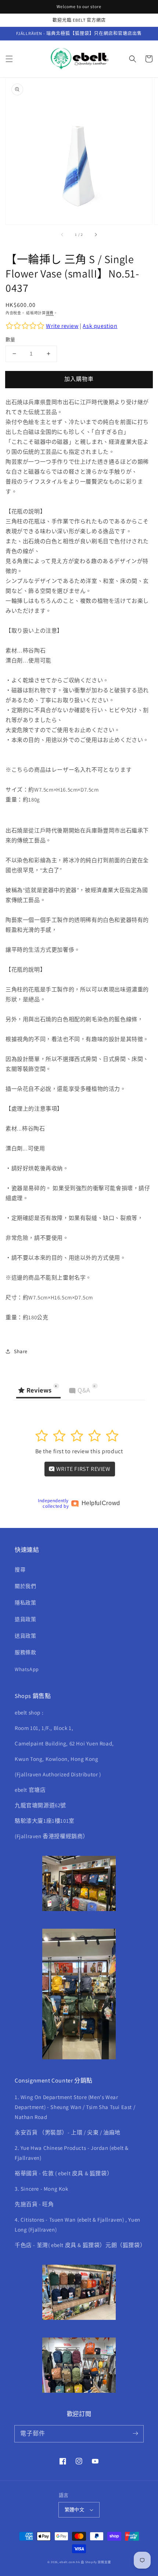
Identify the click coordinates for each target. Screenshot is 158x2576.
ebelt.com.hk (70, 2562)
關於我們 (25, 1586)
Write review (62, 326)
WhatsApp (27, 1669)
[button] (9, 59)
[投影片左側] (62, 235)
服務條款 (25, 1652)
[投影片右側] (96, 235)
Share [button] (21, 1351)
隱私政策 (25, 1603)
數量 (10, 339)
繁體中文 (75, 2510)
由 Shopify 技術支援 (96, 2562)
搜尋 (20, 1570)
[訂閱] (135, 2434)
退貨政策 (25, 1619)
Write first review (82, 1469)
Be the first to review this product (79, 1451)
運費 (50, 313)
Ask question (100, 326)
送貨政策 (25, 1636)
